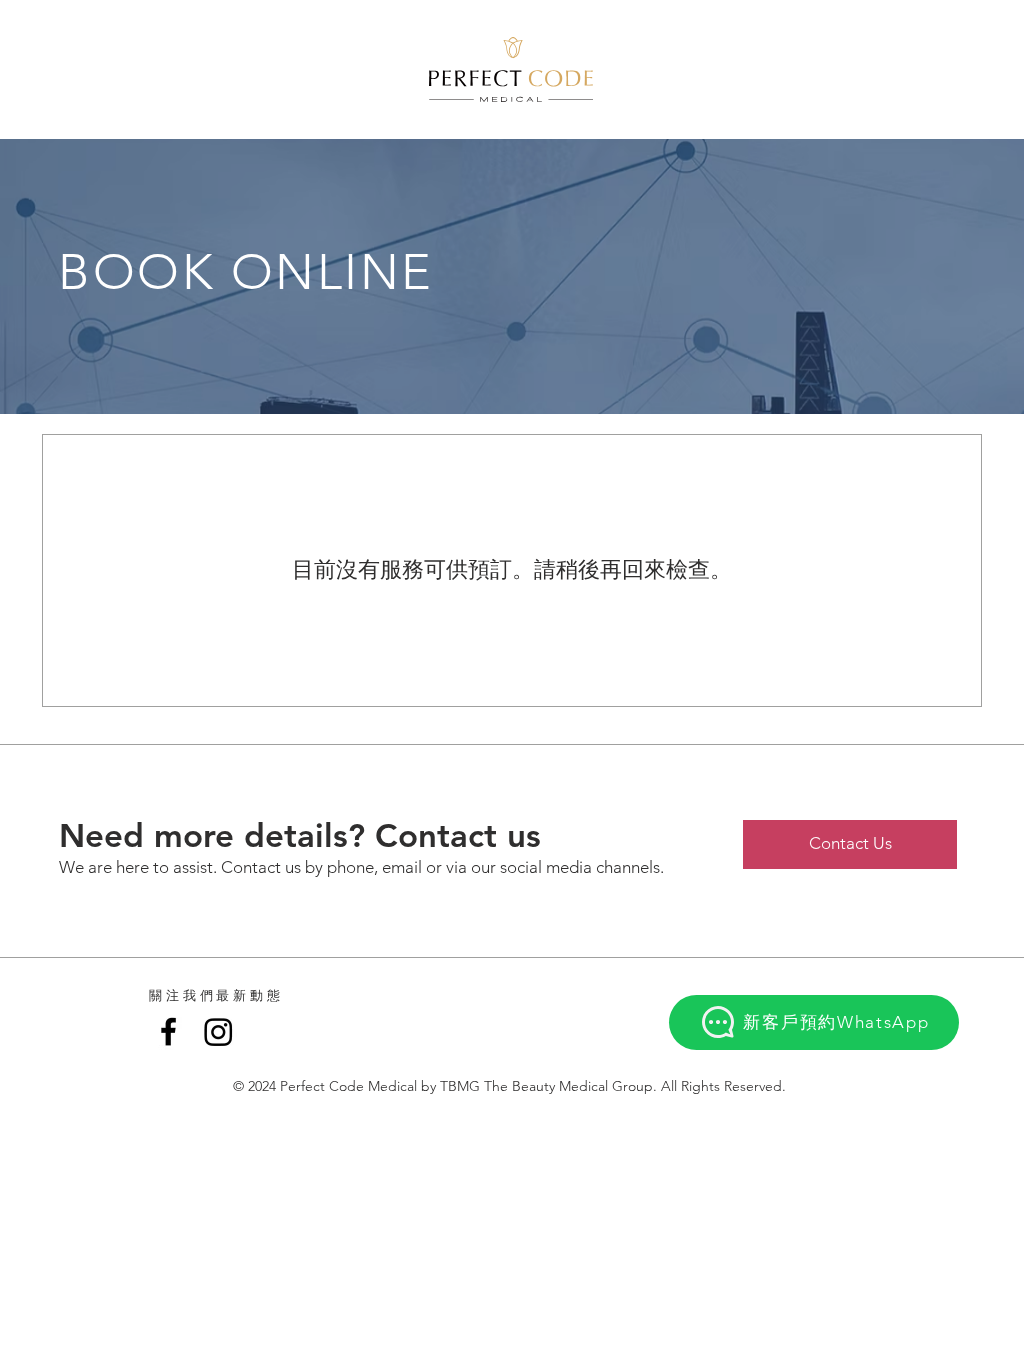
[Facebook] (168, 1031)
